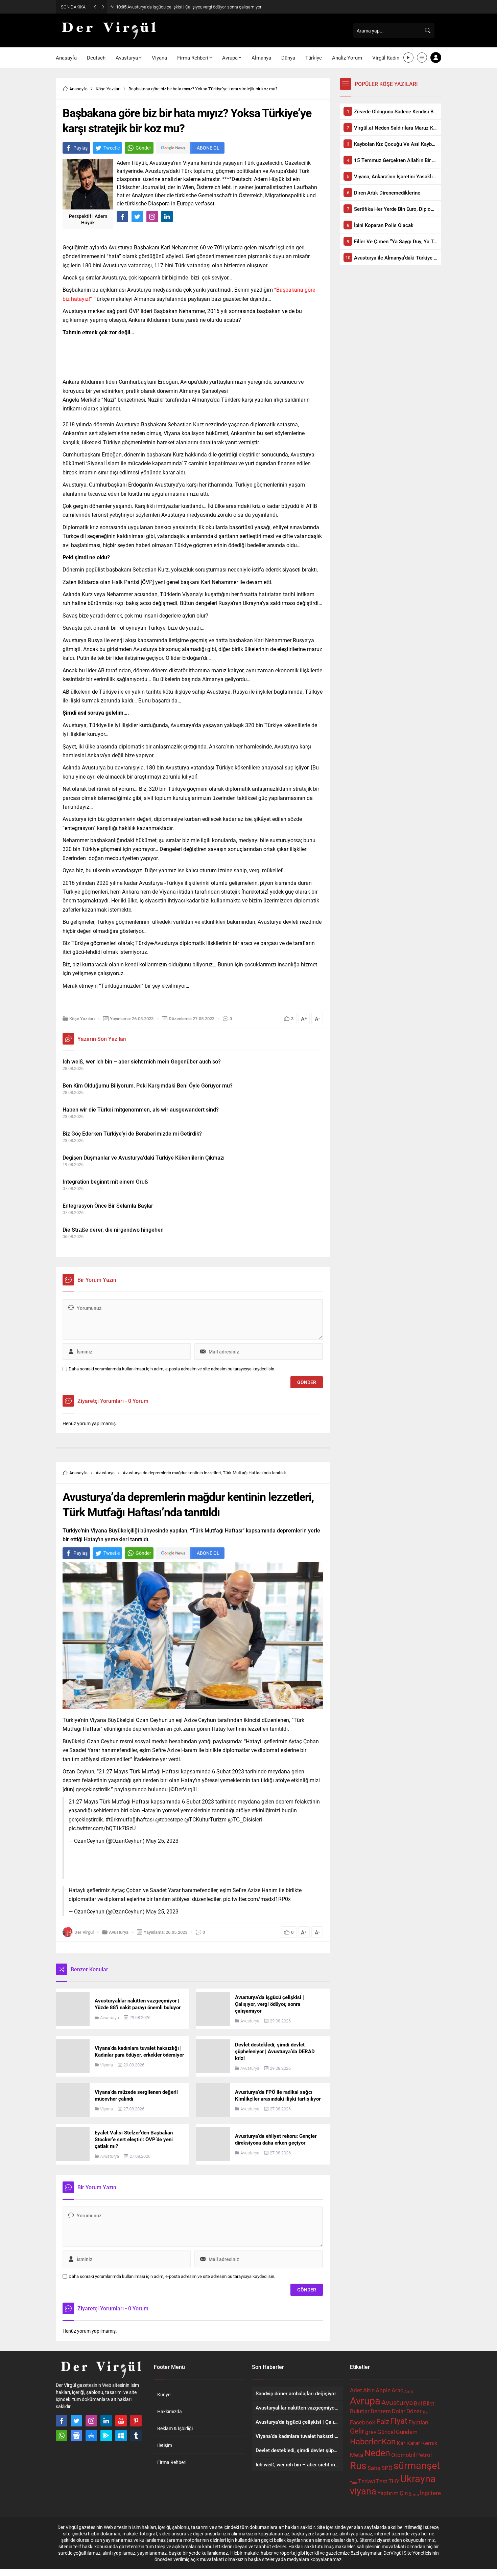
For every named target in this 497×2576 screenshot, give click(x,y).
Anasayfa (78, 89)
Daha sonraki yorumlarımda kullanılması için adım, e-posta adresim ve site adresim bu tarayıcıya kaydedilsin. (172, 1369)
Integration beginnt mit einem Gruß (105, 1181)
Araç (397, 2390)
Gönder (143, 148)
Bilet (429, 2403)
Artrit (409, 2392)
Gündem (407, 2432)
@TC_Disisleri (245, 1819)
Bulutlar (360, 2411)
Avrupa (365, 2401)
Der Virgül (84, 1932)
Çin (404, 2493)
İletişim (165, 2445)
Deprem (381, 2411)
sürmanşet (417, 2465)
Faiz (383, 2421)
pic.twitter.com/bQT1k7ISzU (102, 1828)
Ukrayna (418, 2478)
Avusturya (105, 1473)
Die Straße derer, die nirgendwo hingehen (113, 1229)
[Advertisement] (193, 355)
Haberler (365, 2441)
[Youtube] (121, 2421)
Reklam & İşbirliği (175, 2428)
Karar (413, 2443)
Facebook (363, 2422)
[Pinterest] (136, 2421)
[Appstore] (91, 2436)
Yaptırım (388, 2493)
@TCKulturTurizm (205, 1819)
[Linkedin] (106, 2421)
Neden (377, 2453)
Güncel (386, 2432)
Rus (358, 2465)
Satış (374, 2468)
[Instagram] (91, 2421)
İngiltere (430, 2493)
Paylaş (80, 148)
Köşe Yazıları (108, 89)
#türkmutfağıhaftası (130, 1819)
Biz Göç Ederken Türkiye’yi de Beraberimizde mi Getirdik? (132, 1133)
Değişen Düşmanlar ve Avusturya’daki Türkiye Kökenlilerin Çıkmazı (144, 1157)
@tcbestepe (169, 1819)
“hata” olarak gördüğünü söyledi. (145, 256)
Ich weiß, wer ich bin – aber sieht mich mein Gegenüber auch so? (142, 1061)
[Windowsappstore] (121, 2436)
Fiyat (399, 2421)
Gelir (357, 2431)
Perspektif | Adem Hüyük (88, 219)
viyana (363, 2491)
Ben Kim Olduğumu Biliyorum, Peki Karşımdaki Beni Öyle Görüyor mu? (148, 1085)
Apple (383, 2390)
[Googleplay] (106, 2436)
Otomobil (403, 2455)
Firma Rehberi (172, 2462)
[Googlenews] (76, 2436)
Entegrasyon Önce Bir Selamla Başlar (108, 1205)
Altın (369, 2390)
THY (394, 2481)
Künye (164, 2394)
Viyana (106, 2065)
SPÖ (387, 2468)
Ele (425, 2413)
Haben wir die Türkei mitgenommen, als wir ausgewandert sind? (141, 1109)
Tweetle (112, 148)
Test (382, 2481)
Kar (401, 2443)
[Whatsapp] (62, 2436)
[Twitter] (76, 2421)
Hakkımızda (170, 2411)
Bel (418, 2403)
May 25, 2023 (162, 1841)
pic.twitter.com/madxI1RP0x (257, 1899)
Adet (356, 2390)
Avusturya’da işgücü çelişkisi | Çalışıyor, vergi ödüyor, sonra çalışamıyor (189, 7)
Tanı (353, 2483)
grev (371, 2432)
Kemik (429, 2443)
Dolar (399, 2411)
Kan (389, 2441)
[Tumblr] (136, 2436)
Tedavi (366, 2481)
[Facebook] (62, 2421)
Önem (414, 2494)
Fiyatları (418, 2422)
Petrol (424, 2455)
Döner (414, 2411)
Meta (357, 2455)
